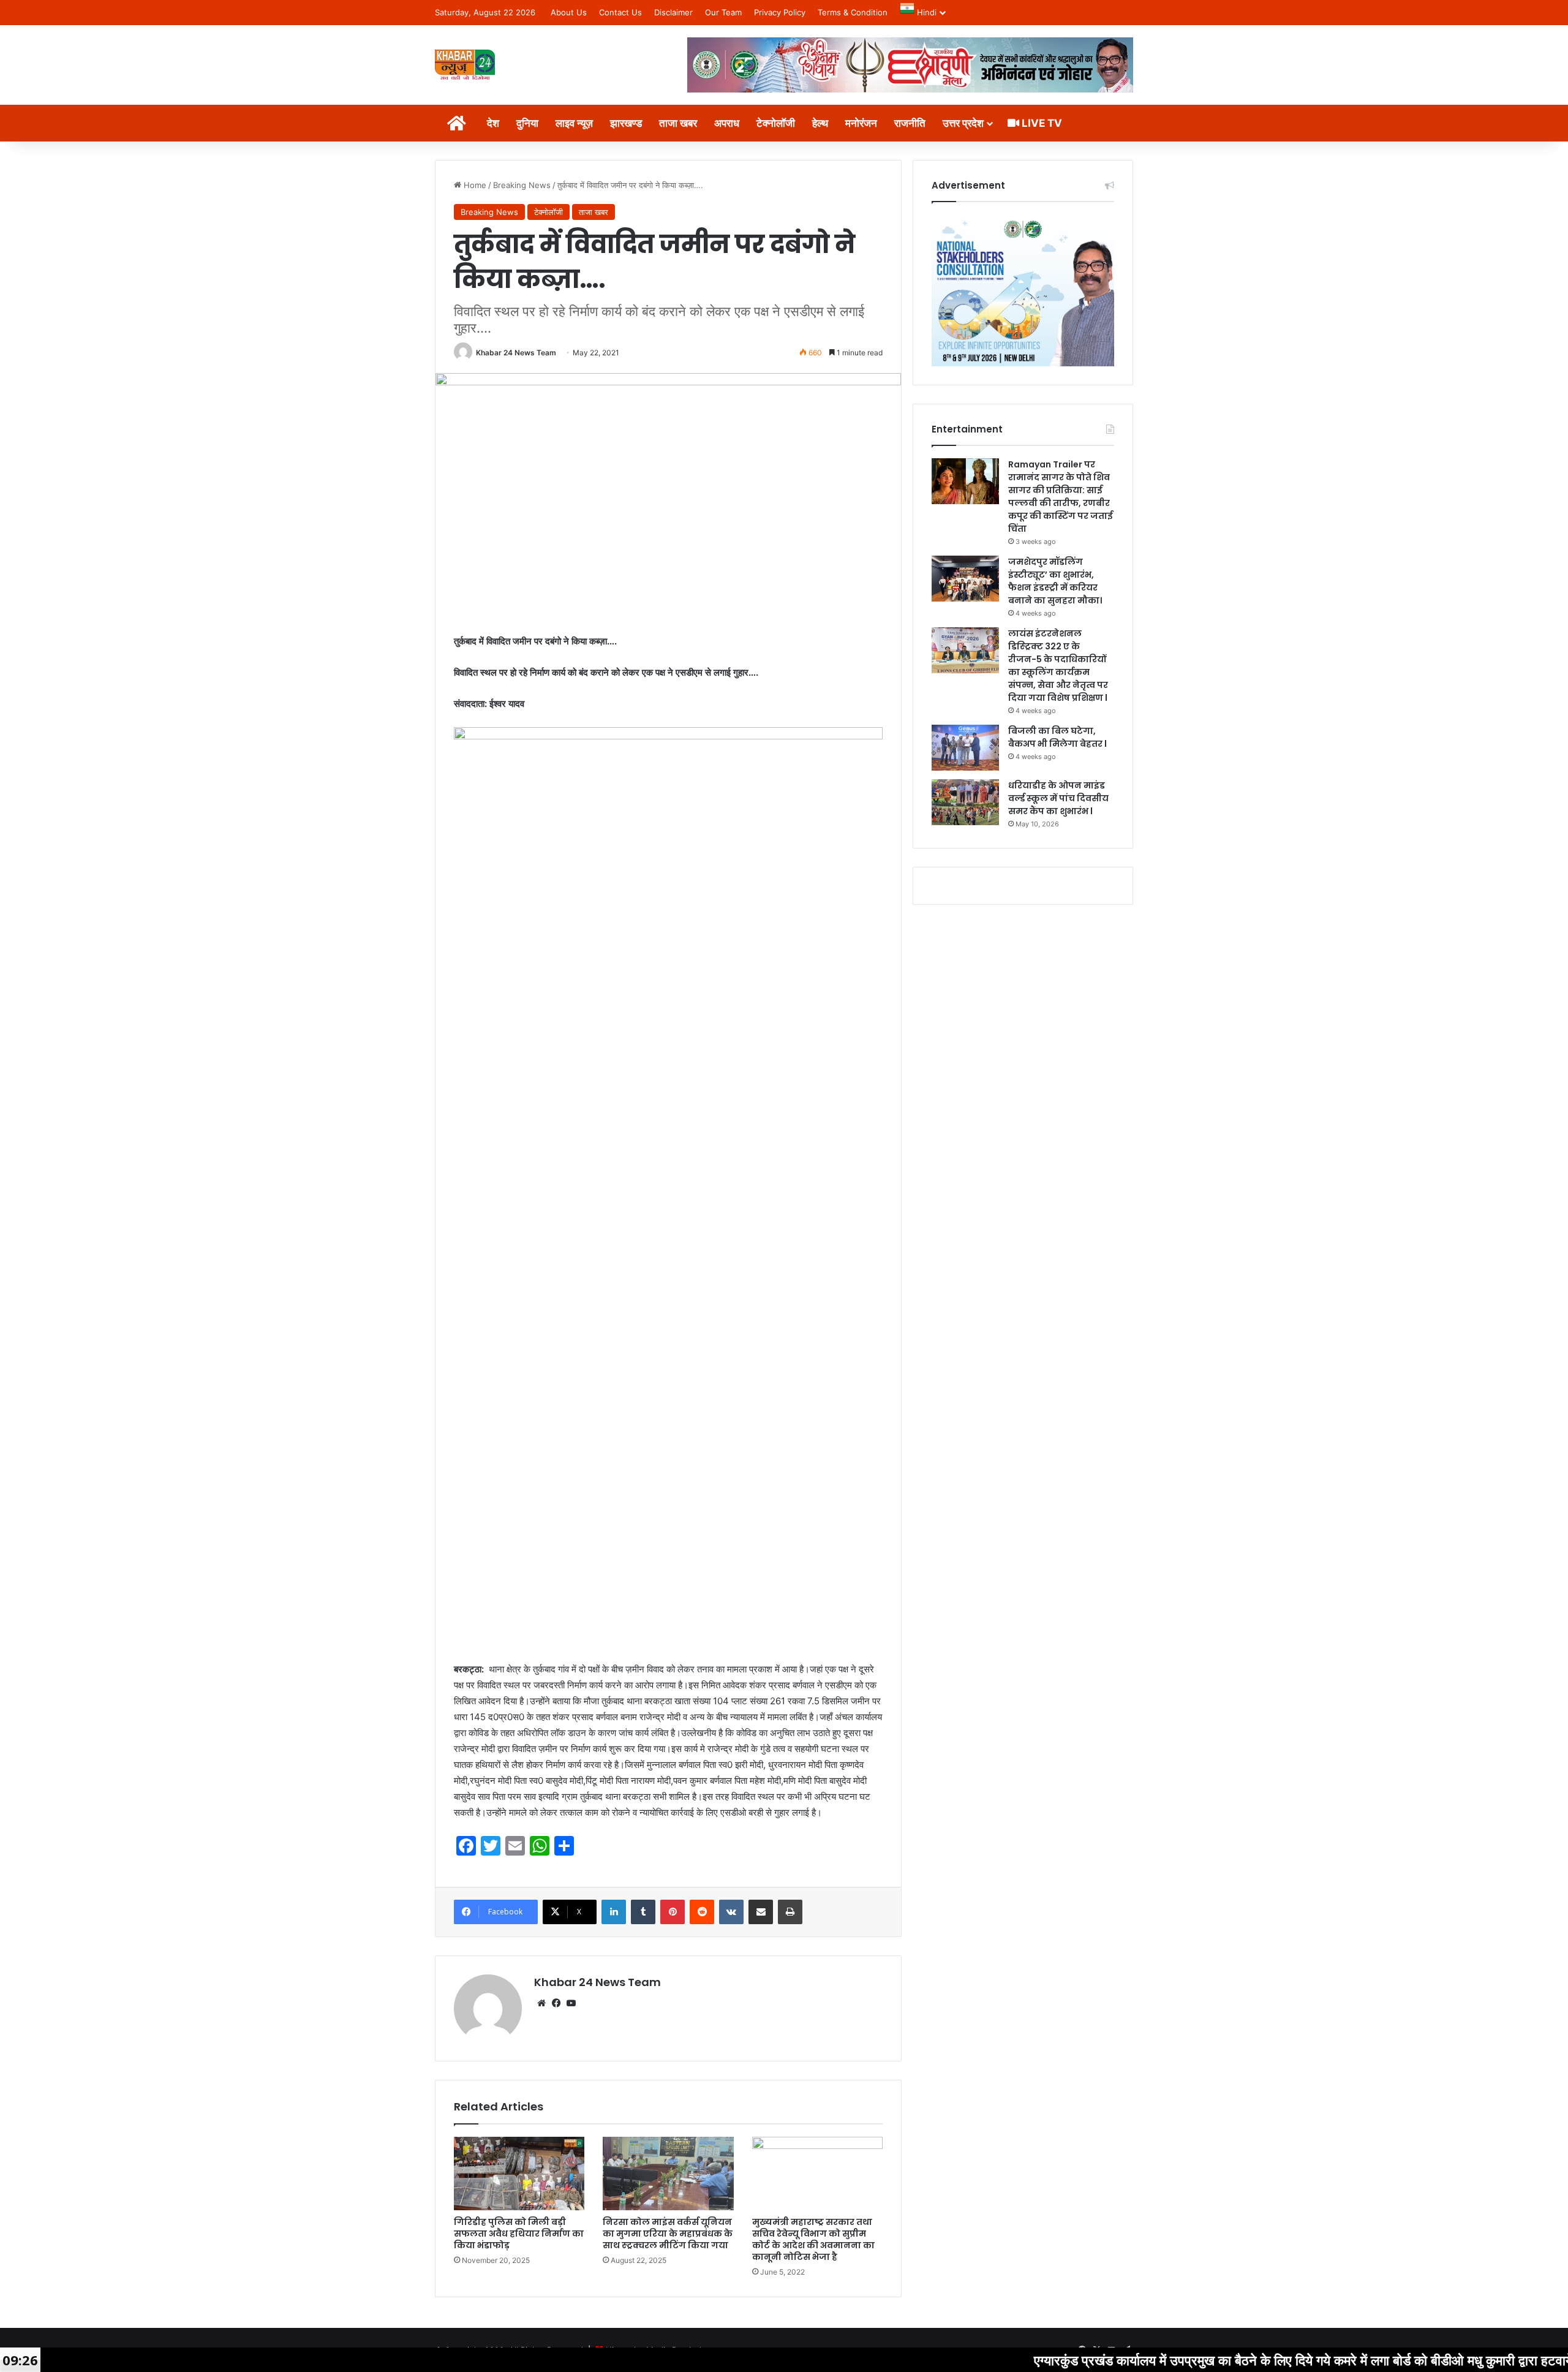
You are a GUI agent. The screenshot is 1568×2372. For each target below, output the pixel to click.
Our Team (723, 12)
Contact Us (620, 12)
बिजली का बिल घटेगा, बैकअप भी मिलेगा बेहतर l (1057, 737)
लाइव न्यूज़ (574, 123)
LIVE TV (1041, 123)
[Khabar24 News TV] (465, 65)
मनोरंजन (861, 123)
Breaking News (522, 185)
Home (474, 185)
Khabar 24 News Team (516, 353)
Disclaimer (673, 12)
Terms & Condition (853, 12)
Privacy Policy (780, 12)
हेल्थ (820, 123)
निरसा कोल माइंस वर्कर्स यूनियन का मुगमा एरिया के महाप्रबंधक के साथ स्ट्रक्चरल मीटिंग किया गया (668, 2234)
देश (493, 123)
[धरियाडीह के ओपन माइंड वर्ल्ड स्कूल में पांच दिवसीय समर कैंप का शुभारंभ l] (965, 802)
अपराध (727, 123)
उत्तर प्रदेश (963, 123)
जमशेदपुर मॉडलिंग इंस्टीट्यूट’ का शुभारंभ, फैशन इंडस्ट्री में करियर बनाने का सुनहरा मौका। (1055, 581)
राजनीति (910, 123)
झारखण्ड (626, 123)
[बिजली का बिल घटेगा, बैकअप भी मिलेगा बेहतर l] (965, 748)
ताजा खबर (678, 123)
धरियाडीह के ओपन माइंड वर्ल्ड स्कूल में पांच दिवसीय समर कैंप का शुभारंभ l (1058, 798)
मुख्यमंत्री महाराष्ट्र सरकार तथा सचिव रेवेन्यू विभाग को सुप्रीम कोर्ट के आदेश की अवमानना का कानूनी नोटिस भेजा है (813, 2239)
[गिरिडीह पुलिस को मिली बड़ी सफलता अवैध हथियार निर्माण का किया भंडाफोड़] (519, 2174)
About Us (569, 12)
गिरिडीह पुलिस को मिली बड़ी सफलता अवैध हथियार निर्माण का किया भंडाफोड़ (519, 2234)
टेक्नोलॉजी (776, 123)
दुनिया (527, 123)
